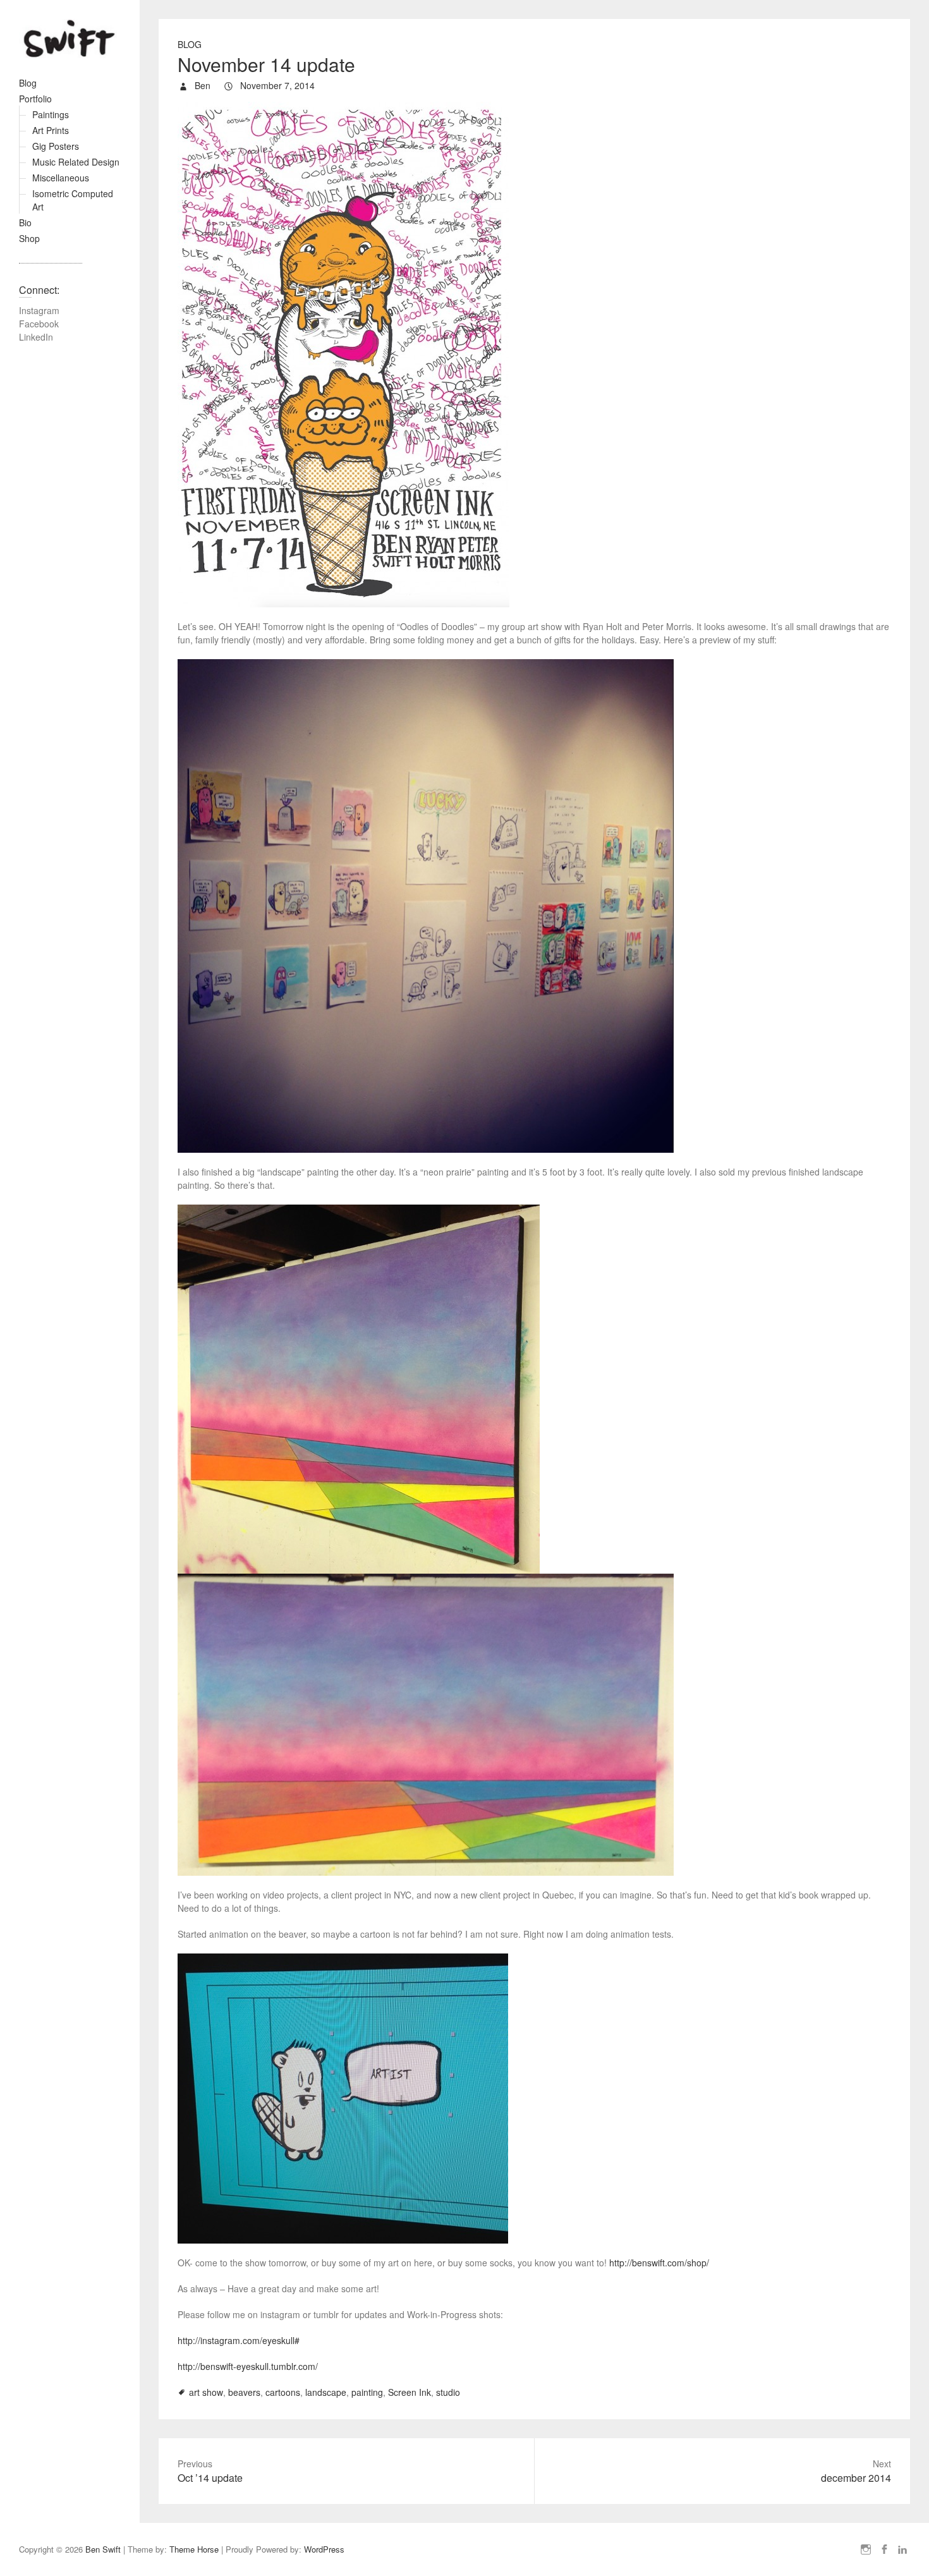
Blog (28, 83)
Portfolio (35, 99)
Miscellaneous (61, 178)
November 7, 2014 (276, 85)
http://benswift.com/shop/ (659, 2263)
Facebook (39, 324)
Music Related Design (76, 162)
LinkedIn (36, 337)
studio (448, 2392)
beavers (244, 2392)
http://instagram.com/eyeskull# (239, 2340)
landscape (326, 2392)
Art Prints (51, 130)
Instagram (39, 310)
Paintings (51, 114)
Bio (25, 222)
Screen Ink (410, 2392)
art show (206, 2392)
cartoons (283, 2392)
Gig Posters (56, 146)
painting (367, 2392)
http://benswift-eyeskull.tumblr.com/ (248, 2366)
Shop (29, 238)
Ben (201, 85)
